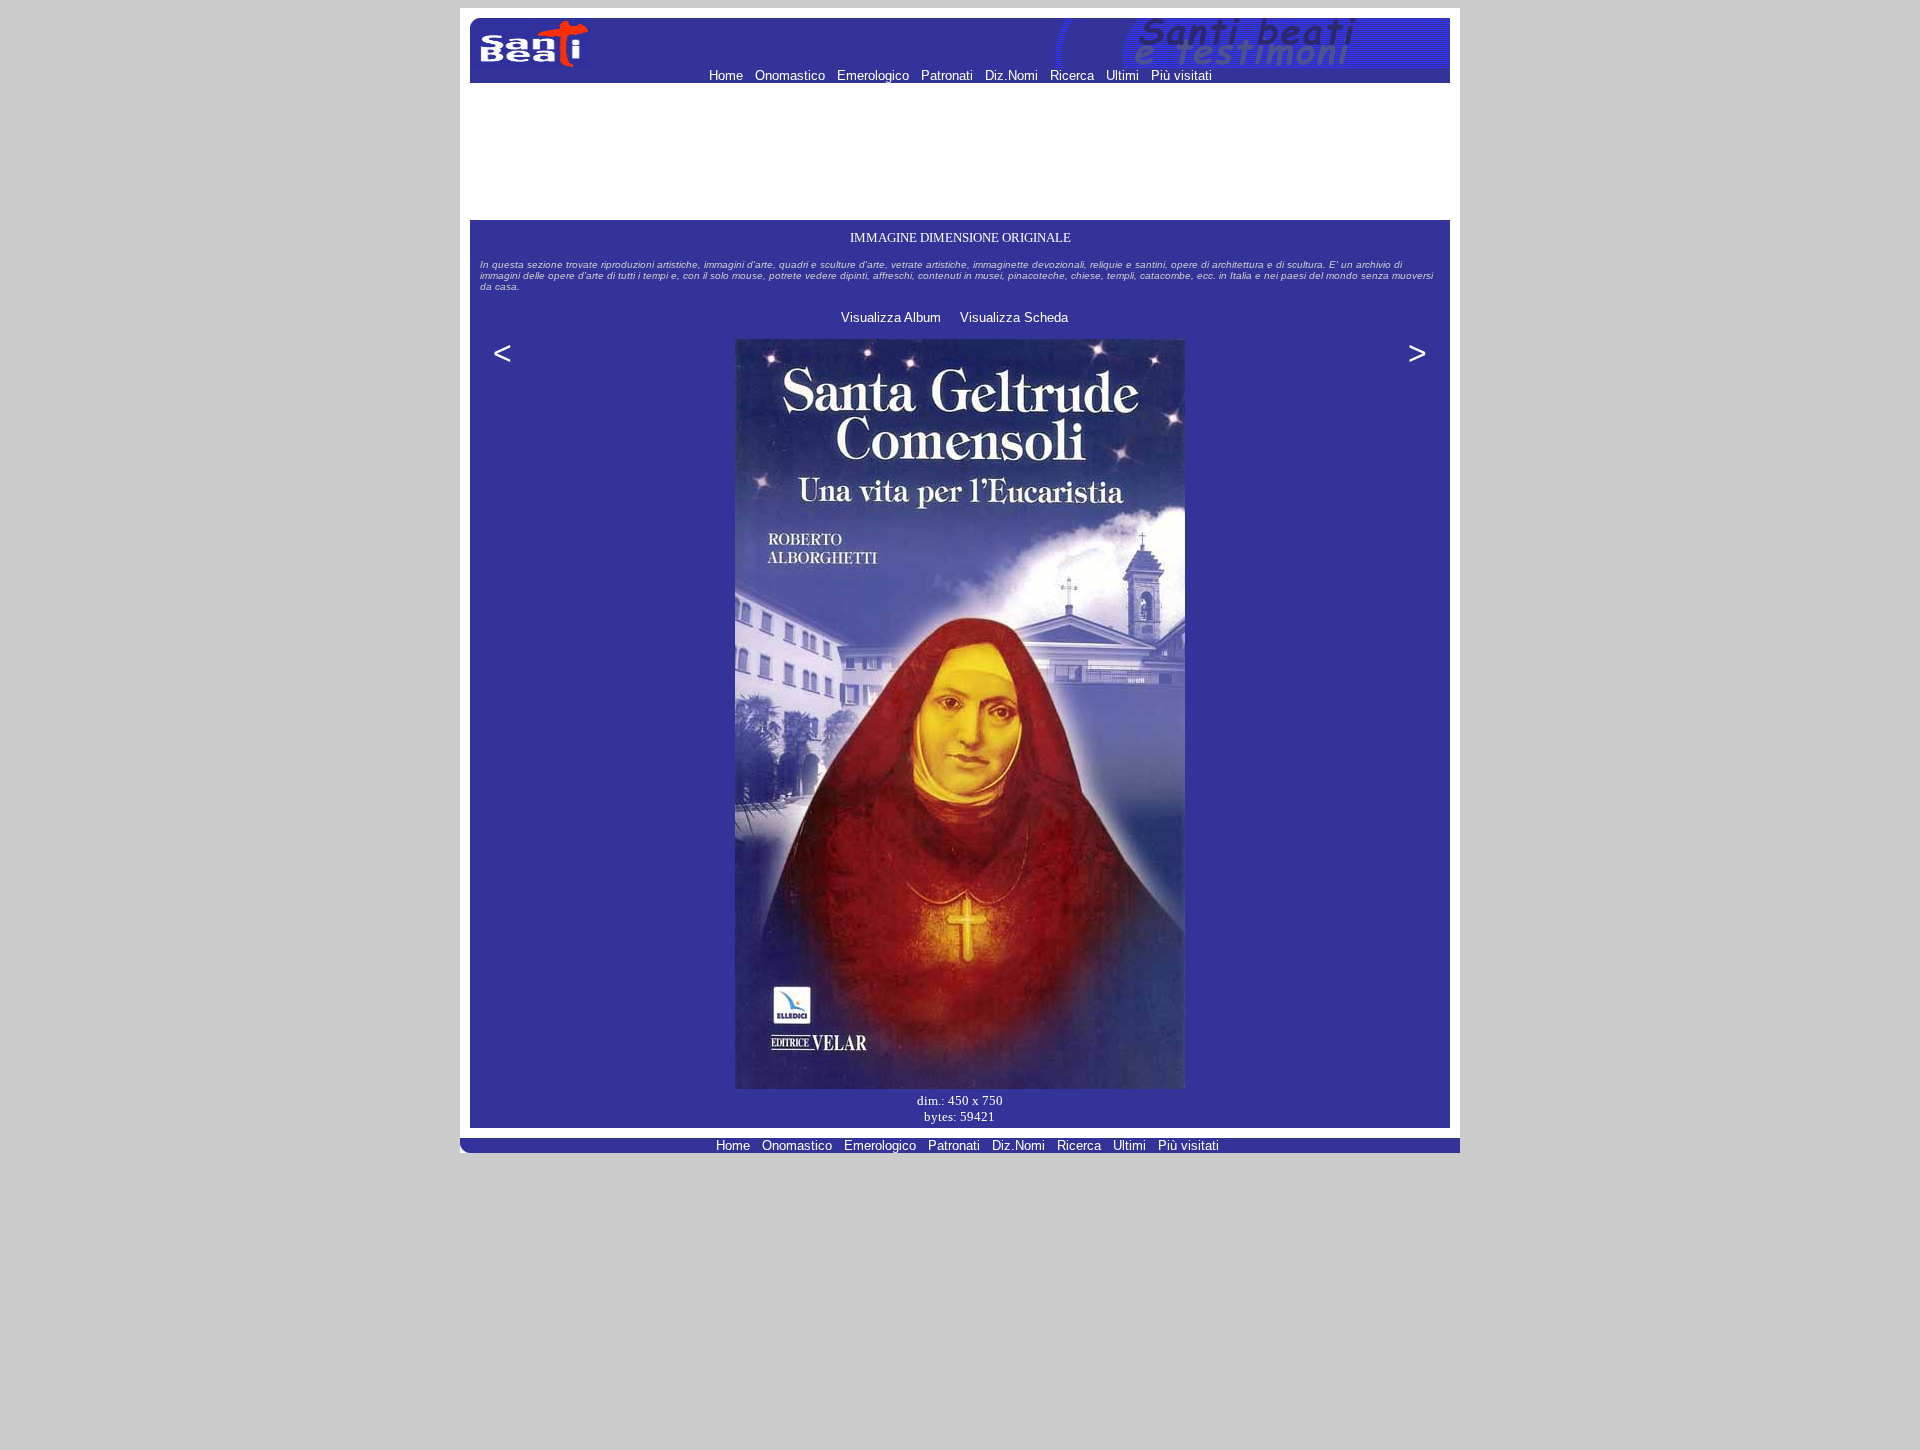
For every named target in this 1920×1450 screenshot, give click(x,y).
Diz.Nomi (1013, 75)
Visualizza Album (891, 317)
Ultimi (1124, 75)
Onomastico (792, 75)
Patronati (949, 75)
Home (728, 75)
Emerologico (875, 75)
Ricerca (1074, 75)
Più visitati (1181, 75)
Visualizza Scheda (1014, 317)
